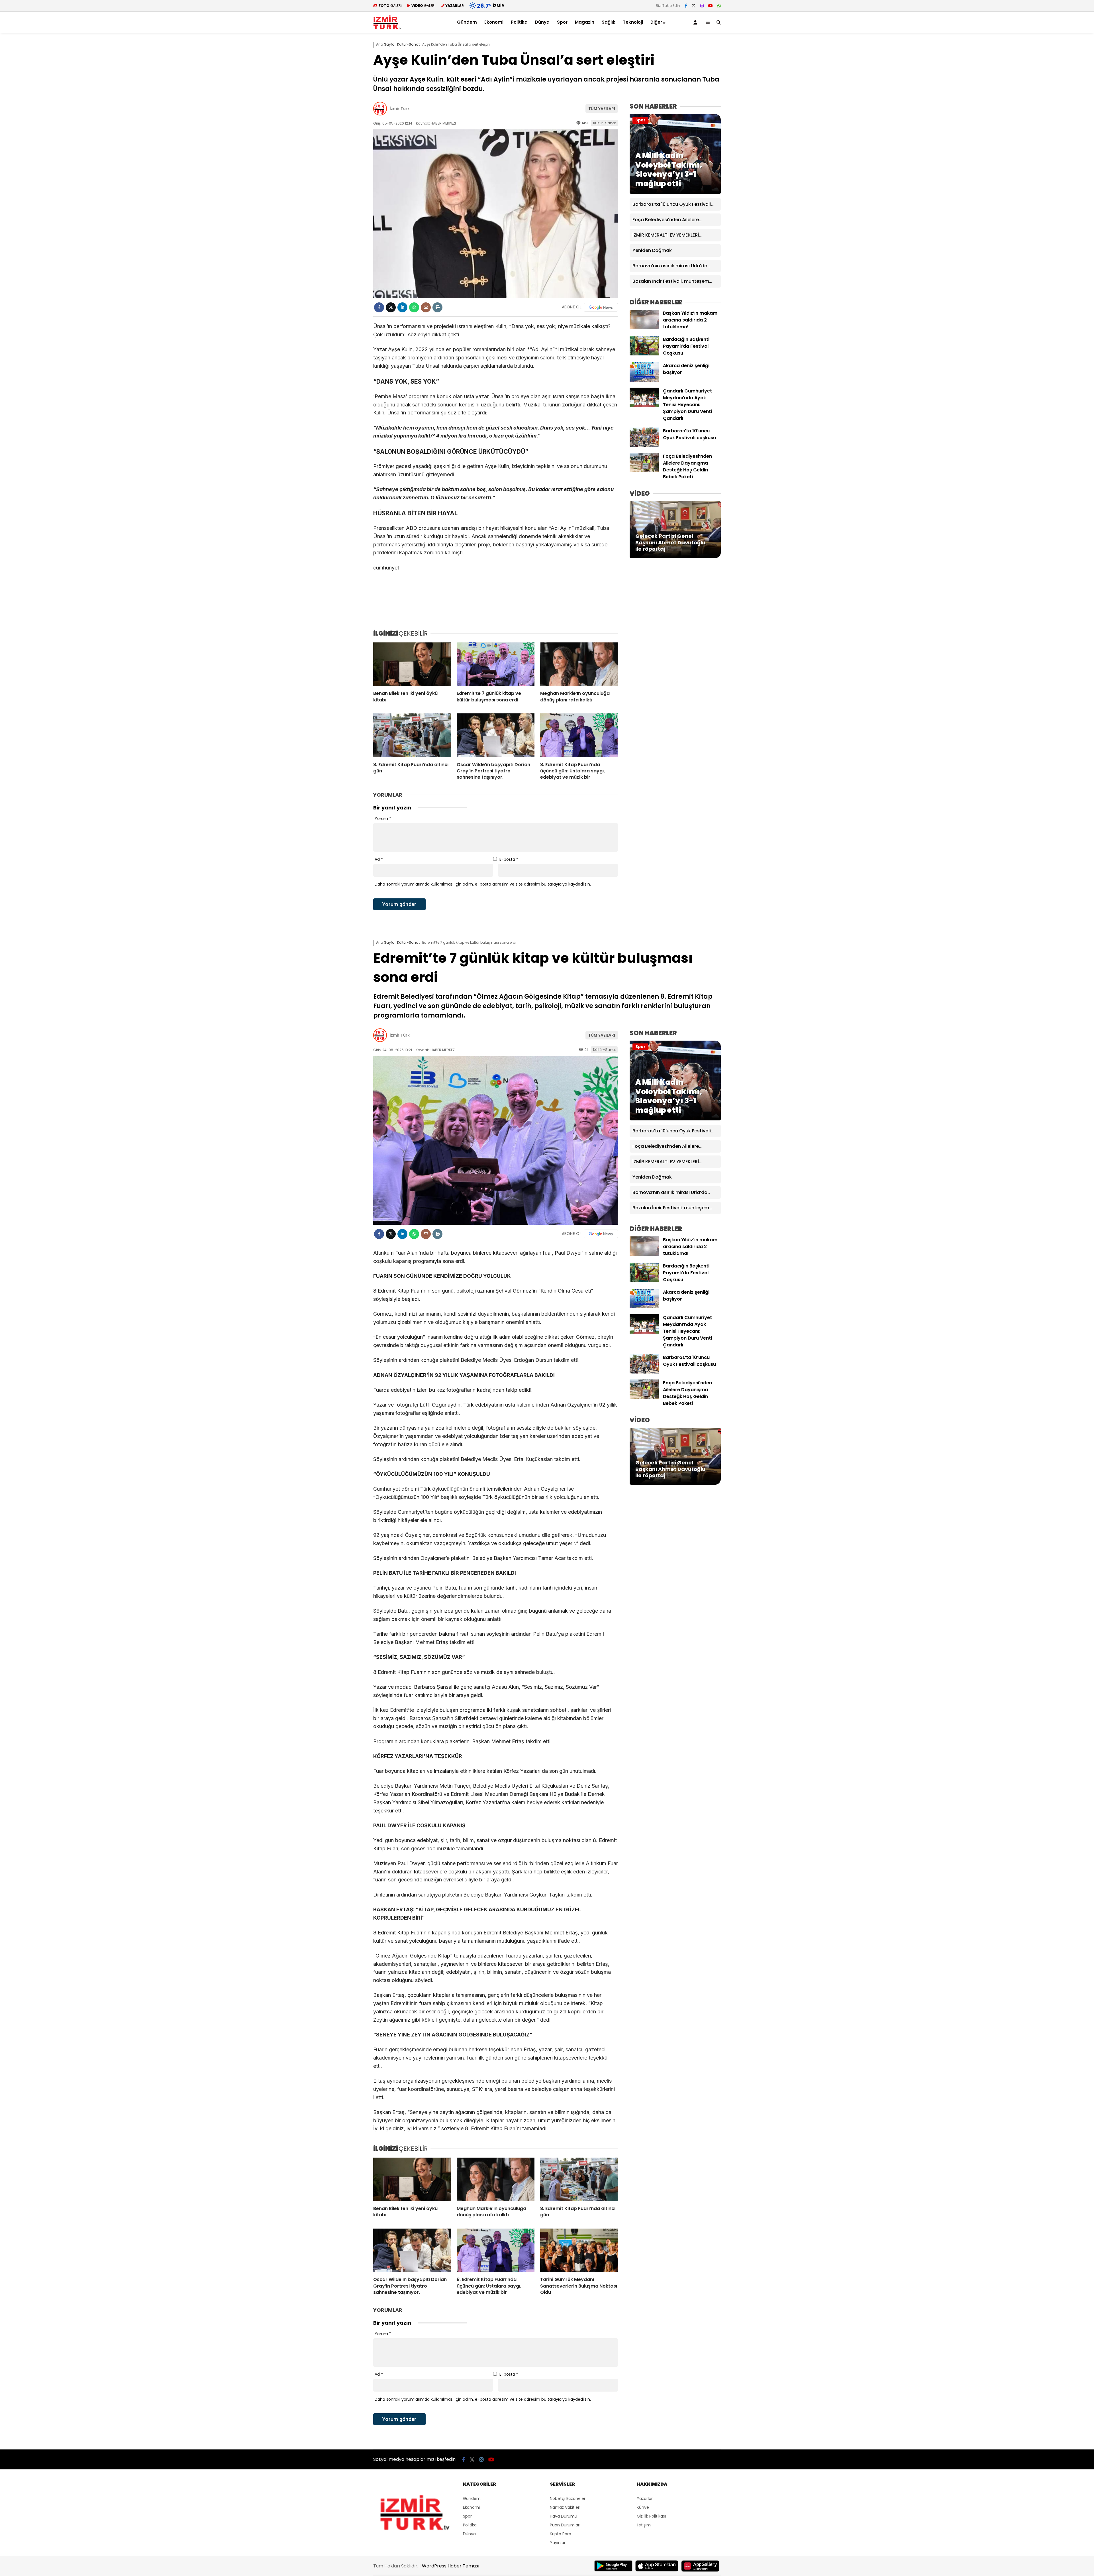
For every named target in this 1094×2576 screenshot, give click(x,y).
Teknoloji (633, 22)
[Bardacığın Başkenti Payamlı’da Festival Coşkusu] (644, 354)
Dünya (542, 22)
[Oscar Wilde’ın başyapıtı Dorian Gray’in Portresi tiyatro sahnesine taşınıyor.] (496, 735)
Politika (519, 22)
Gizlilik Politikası (651, 2516)
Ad (379, 859)
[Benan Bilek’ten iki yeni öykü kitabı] (412, 664)
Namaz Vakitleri (565, 2507)
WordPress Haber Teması (451, 2566)
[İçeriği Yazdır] (437, 307)
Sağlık (609, 22)
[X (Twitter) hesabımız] (694, 6)
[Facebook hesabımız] (686, 6)
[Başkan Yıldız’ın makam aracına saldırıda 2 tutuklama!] (644, 328)
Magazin (585, 22)
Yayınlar (558, 2543)
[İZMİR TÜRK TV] (387, 29)
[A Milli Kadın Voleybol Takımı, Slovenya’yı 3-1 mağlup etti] (675, 192)
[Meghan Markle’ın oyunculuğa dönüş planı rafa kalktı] (579, 664)
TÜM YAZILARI (602, 109)
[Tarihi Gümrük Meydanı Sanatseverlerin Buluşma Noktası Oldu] (579, 2251)
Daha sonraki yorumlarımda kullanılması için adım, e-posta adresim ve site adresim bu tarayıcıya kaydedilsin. (483, 884)
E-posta (509, 859)
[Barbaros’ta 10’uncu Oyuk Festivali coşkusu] (644, 445)
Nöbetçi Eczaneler (568, 2498)
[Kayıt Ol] (696, 22)
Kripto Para (561, 2534)
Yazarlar (645, 2498)
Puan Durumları (565, 2525)
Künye (643, 2507)
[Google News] (601, 307)
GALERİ (390, 6)
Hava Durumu (564, 2516)
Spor (562, 22)
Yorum (383, 819)
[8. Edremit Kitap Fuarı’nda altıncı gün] (412, 735)
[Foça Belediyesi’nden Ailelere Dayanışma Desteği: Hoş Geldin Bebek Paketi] (644, 471)
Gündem (467, 22)
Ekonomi (494, 22)
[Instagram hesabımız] (702, 6)
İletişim (644, 2525)
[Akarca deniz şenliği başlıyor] (644, 380)
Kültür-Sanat (605, 123)
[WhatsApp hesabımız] (719, 6)
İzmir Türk (400, 109)
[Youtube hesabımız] (711, 6)
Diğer (656, 22)
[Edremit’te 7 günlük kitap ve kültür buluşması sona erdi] (496, 664)
